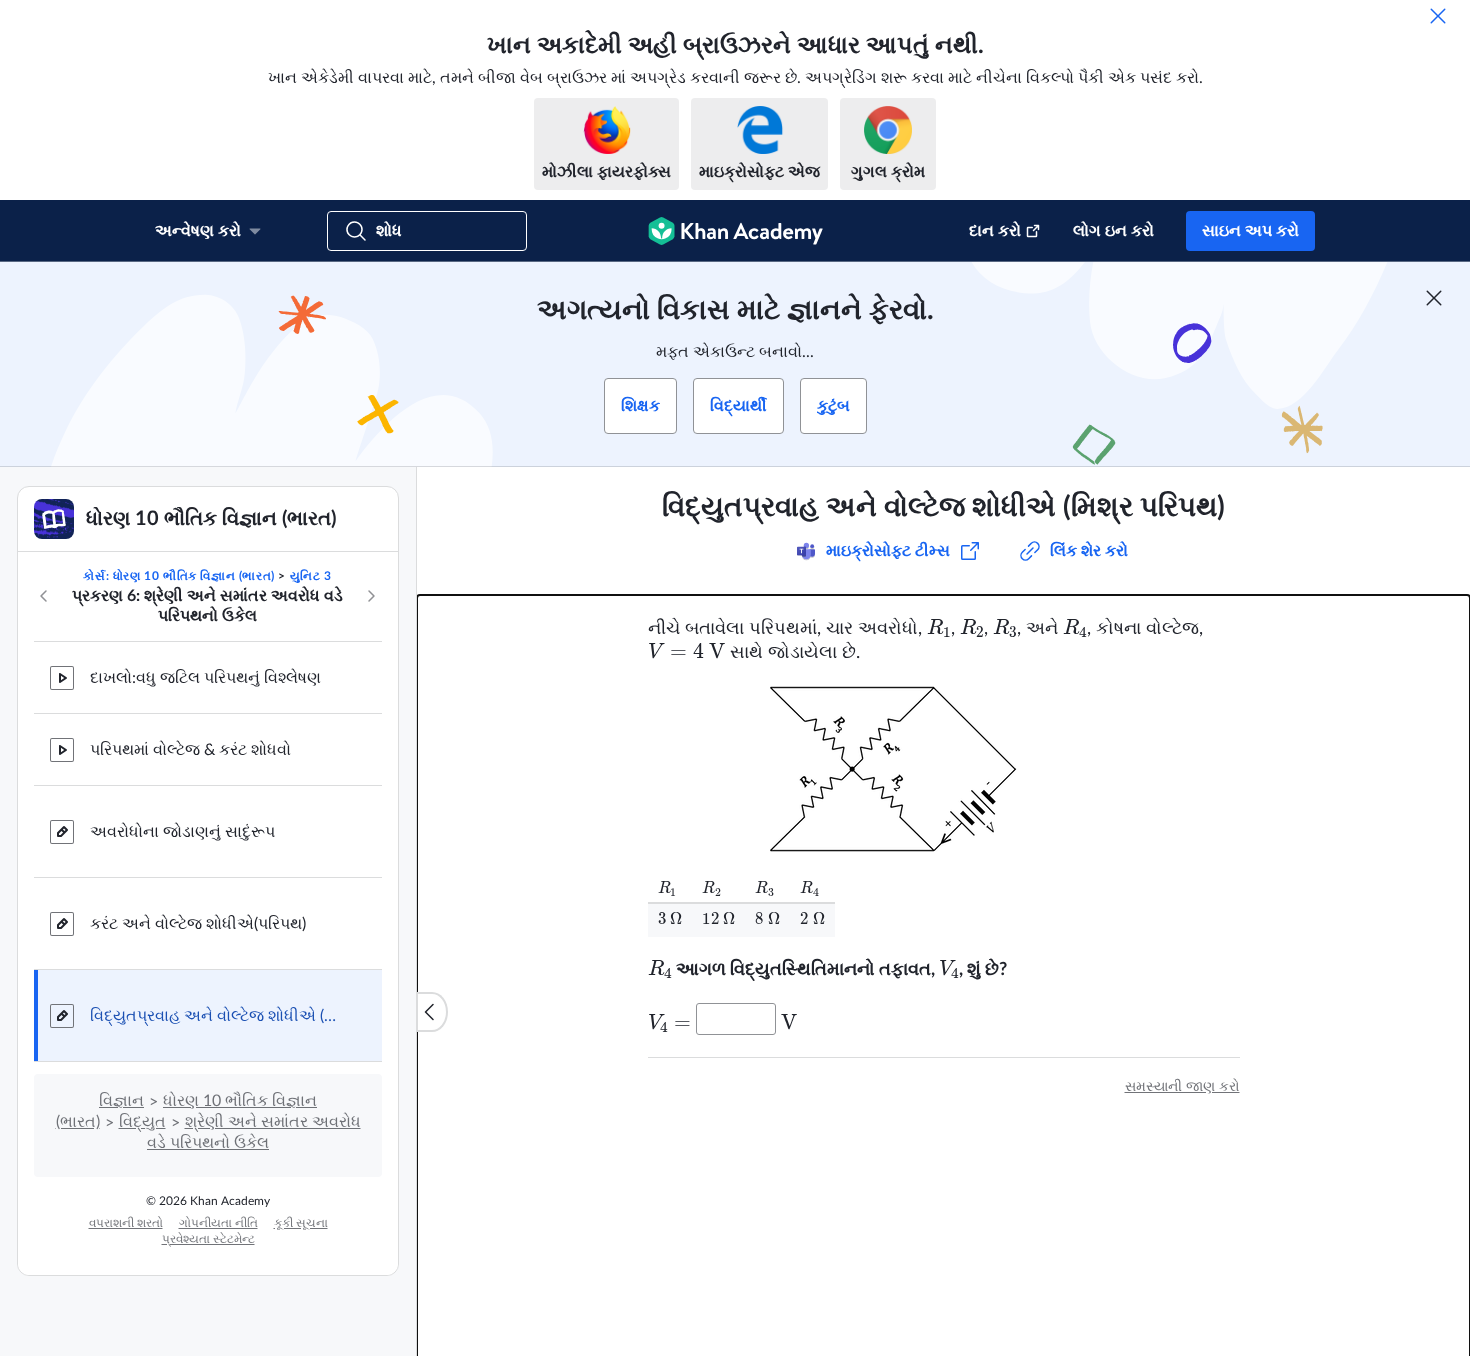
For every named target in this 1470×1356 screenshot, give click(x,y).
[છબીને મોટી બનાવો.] (944, 769)
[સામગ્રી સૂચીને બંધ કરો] (432, 1012)
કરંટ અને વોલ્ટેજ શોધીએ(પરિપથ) (198, 924)
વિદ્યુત (142, 1122)
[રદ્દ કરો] (1438, 16)
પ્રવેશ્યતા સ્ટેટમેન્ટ (208, 1239)
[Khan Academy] (735, 231)
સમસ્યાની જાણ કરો (1182, 1087)
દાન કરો (995, 231)
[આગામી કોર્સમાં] (371, 596)
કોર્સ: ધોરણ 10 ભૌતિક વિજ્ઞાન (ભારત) (178, 576)
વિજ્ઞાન (121, 1101)
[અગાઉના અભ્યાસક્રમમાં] (44, 596)
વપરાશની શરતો (126, 1223)
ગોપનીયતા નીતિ (218, 1223)
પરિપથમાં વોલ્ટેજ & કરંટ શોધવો (190, 750)
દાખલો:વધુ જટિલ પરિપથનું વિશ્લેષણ (205, 678)
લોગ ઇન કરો (1113, 231)
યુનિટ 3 (311, 576)
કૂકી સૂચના (301, 1223)
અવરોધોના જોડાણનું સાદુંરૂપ (182, 832)
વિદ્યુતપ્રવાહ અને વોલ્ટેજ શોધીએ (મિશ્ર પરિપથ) (220, 1016)
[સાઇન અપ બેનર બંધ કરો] (1434, 298)
